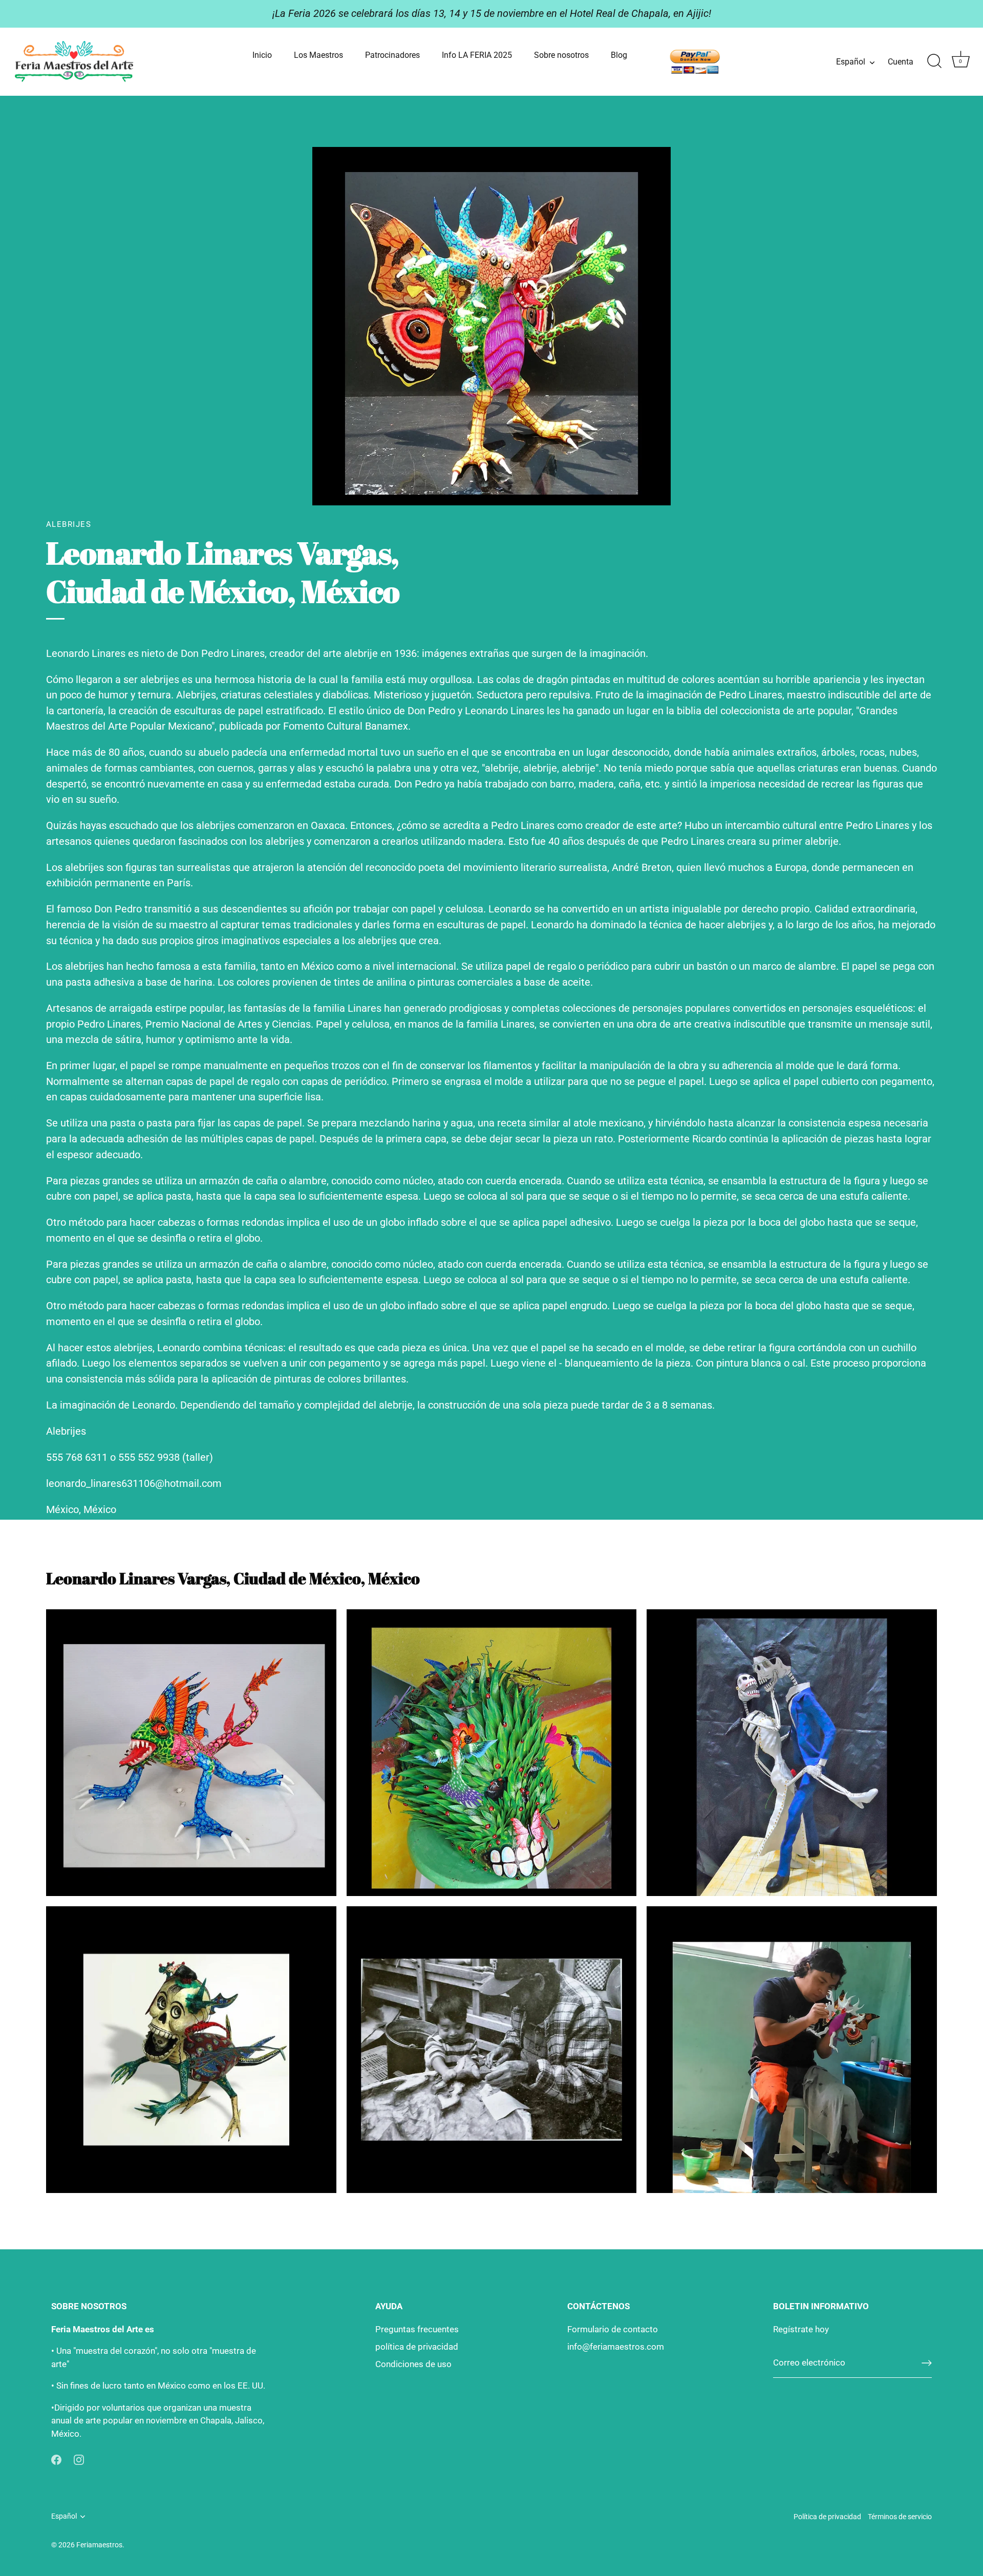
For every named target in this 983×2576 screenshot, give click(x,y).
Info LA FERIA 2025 (477, 55)
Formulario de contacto (613, 2329)
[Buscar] (934, 61)
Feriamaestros (99, 2545)
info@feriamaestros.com (616, 2347)
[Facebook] (56, 2459)
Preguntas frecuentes (417, 2329)
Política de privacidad (827, 2517)
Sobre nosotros (561, 55)
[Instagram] (79, 2459)
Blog (619, 55)
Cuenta (901, 62)
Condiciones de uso (413, 2364)
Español (851, 62)
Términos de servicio (900, 2517)
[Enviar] (927, 2363)
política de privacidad (417, 2347)
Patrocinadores (392, 55)
